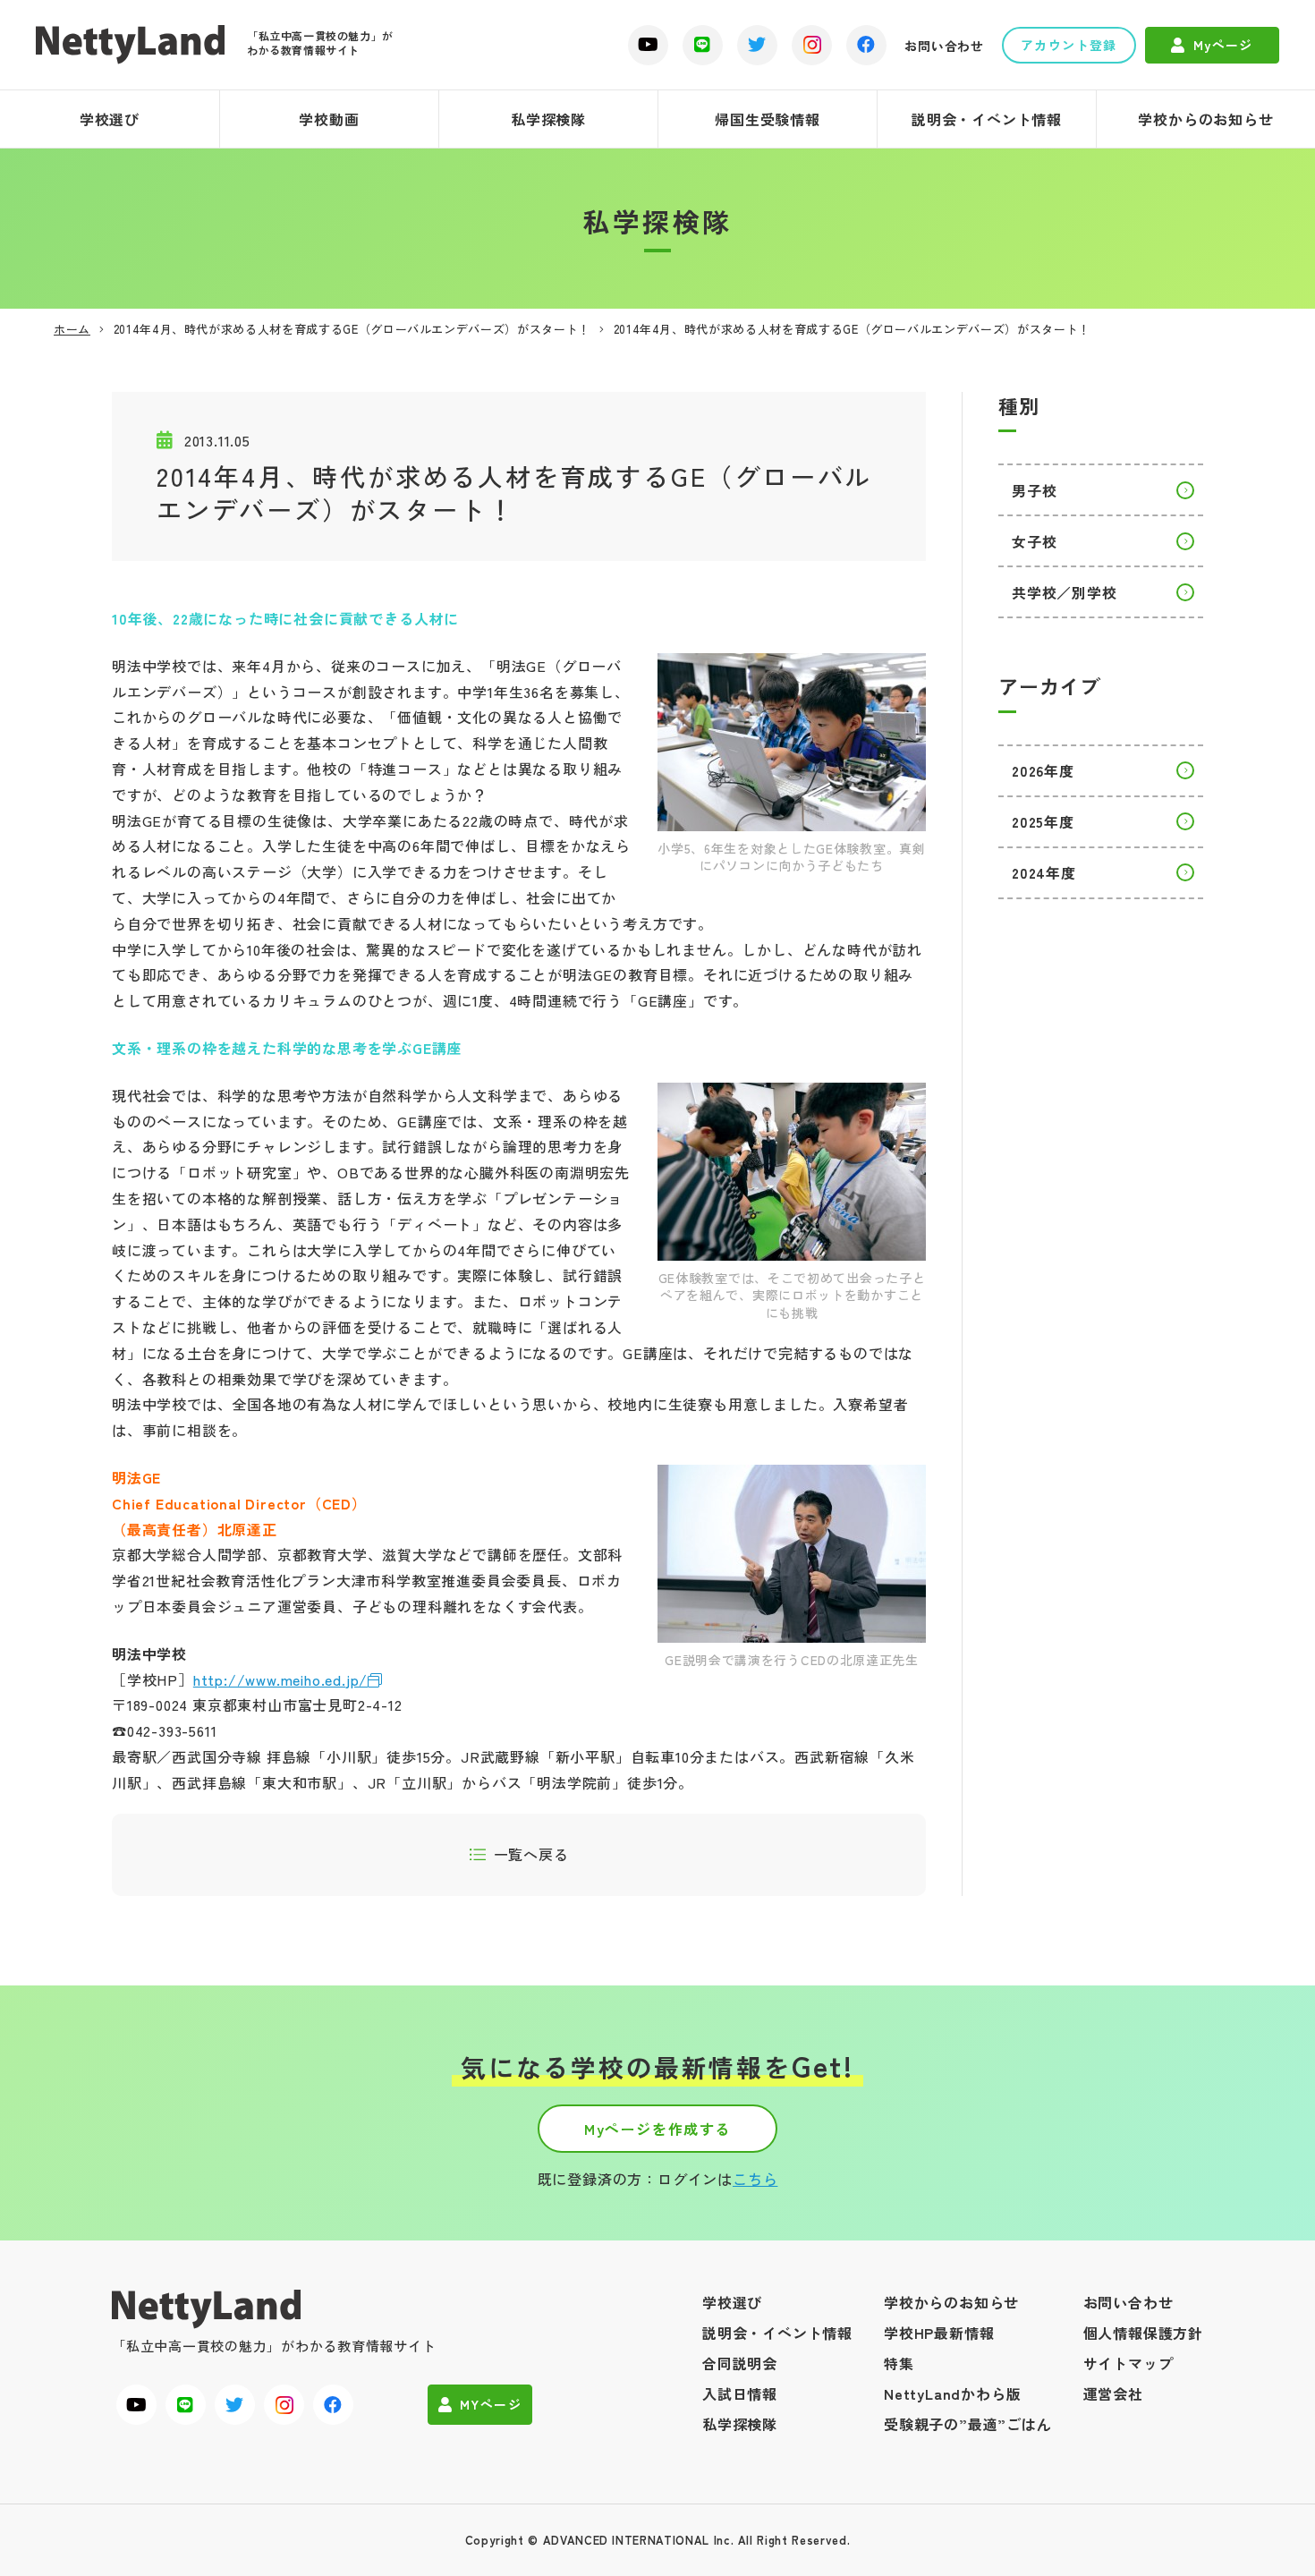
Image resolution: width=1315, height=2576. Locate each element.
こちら (755, 2179)
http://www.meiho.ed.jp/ (280, 1679)
